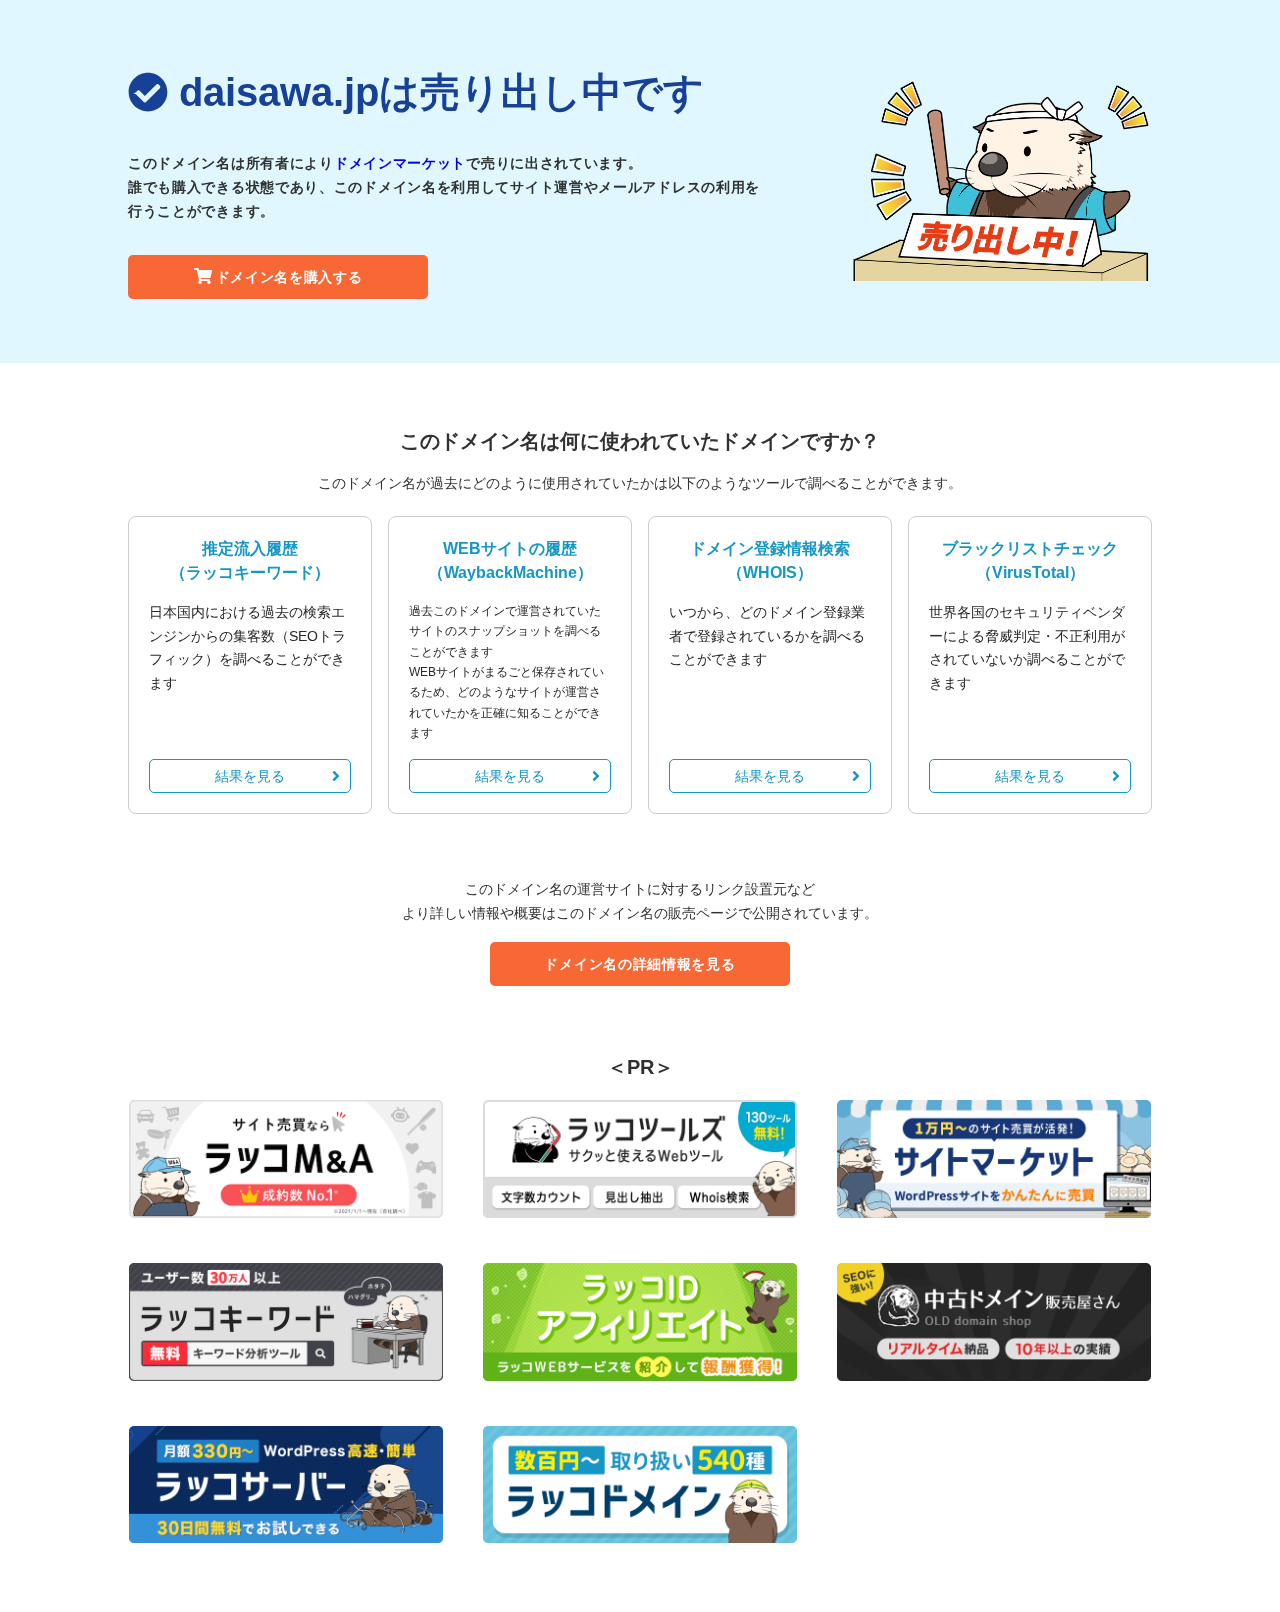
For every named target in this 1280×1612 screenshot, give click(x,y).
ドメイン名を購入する (289, 277)
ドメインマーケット (400, 163)
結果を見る (250, 776)
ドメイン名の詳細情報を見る (639, 964)
